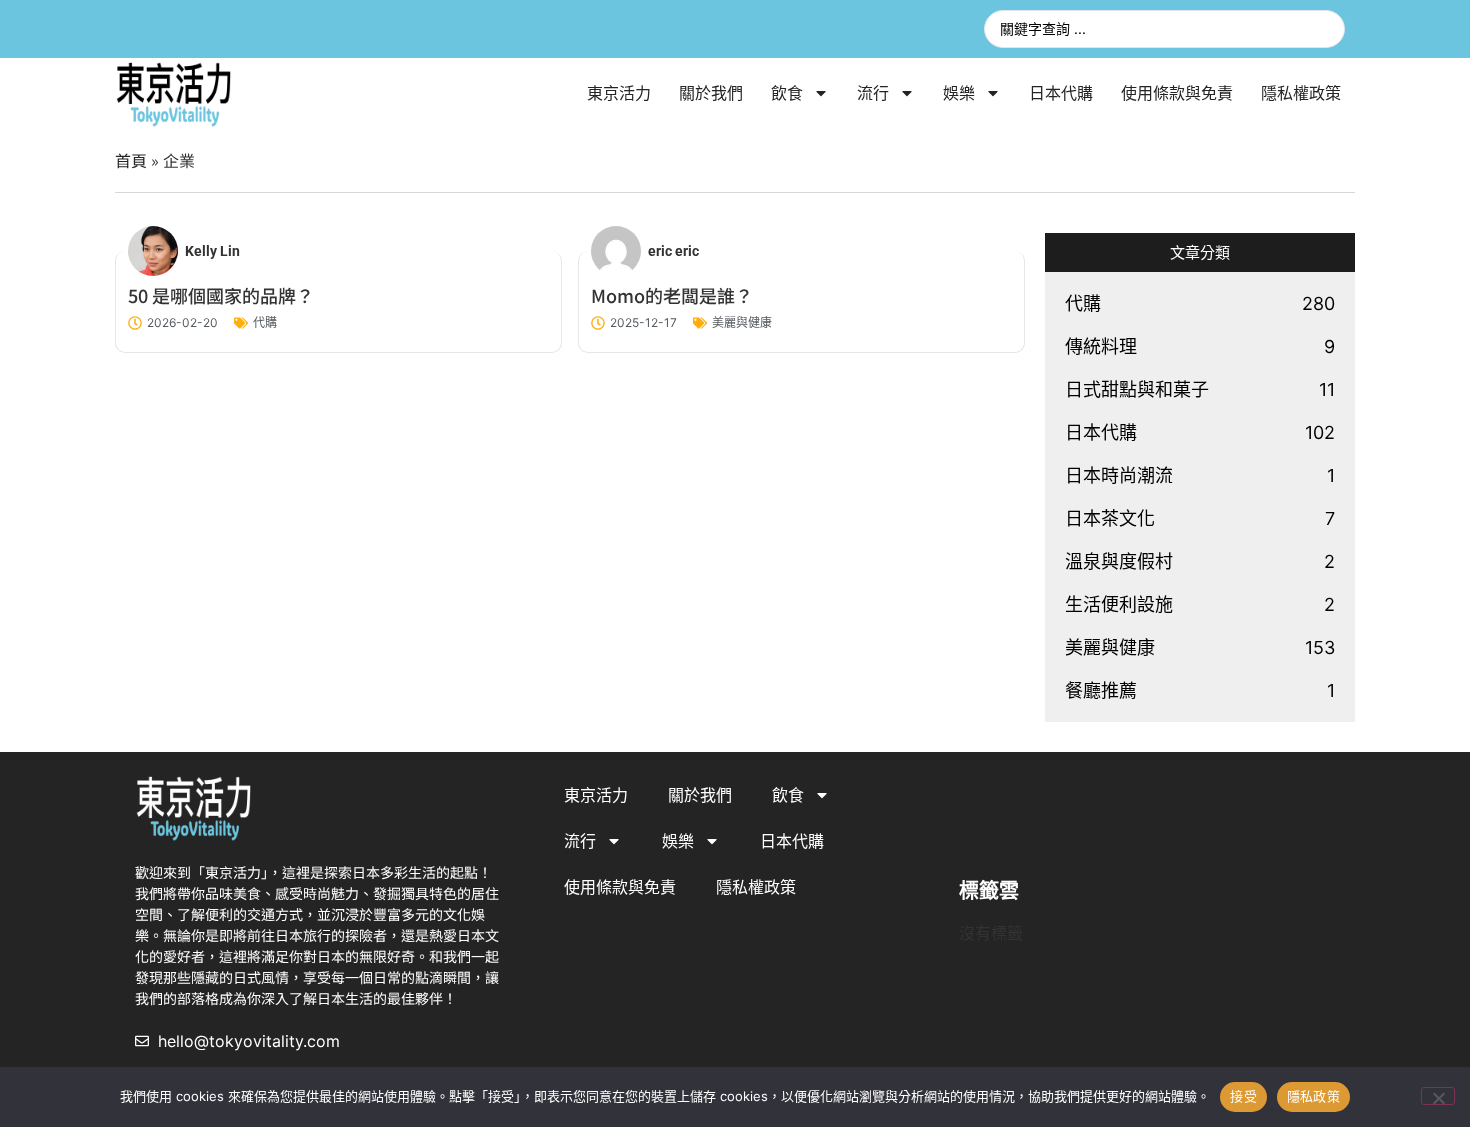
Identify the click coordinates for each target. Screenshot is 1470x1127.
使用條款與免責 (1177, 93)
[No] (1438, 1096)
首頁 (131, 160)
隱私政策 (1313, 1096)
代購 (265, 322)
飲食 (787, 93)
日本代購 (1061, 93)
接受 (1243, 1096)
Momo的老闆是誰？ (672, 295)
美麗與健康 (742, 322)
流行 (873, 93)
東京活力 (619, 93)
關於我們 (711, 93)
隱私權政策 (1301, 93)
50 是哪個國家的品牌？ (221, 295)
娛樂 (959, 93)
